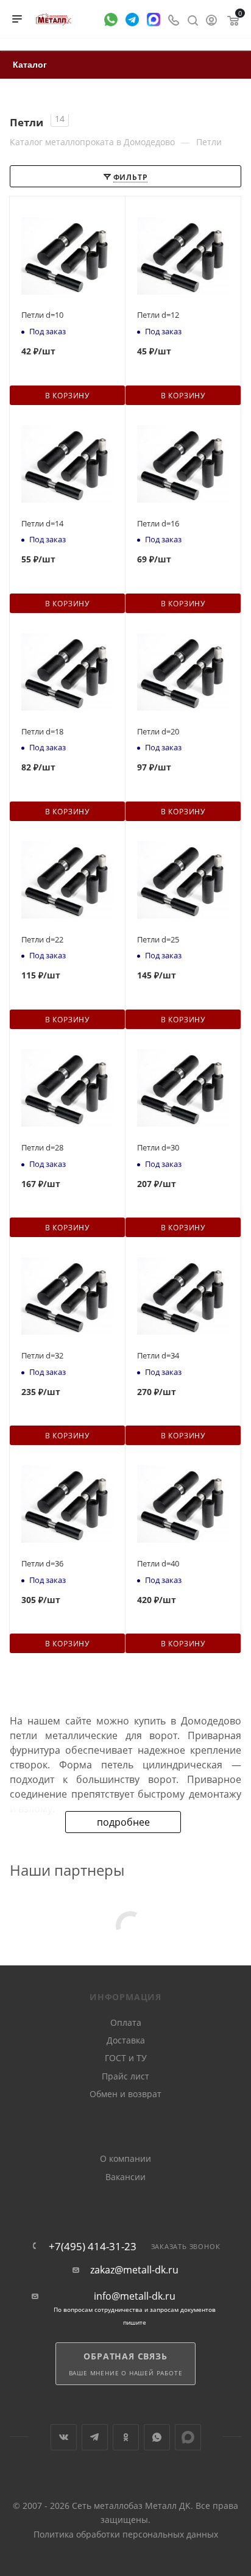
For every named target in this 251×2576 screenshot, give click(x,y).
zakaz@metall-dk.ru (134, 2270)
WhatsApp (157, 2437)
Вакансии (125, 2177)
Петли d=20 (158, 731)
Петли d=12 (158, 315)
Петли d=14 (42, 523)
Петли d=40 (158, 1563)
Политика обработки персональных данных (126, 2534)
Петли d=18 (42, 731)
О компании (125, 2158)
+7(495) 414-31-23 (93, 2246)
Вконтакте (64, 2437)
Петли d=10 (42, 315)
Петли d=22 (42, 939)
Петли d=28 (42, 1147)
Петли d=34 (158, 1355)
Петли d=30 (158, 1147)
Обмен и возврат (125, 2094)
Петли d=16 (158, 523)
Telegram (95, 2437)
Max (188, 2437)
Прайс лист (125, 2076)
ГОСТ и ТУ (126, 2058)
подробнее (123, 1822)
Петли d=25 (158, 939)
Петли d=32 (42, 1355)
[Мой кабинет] (211, 19)
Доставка (126, 2040)
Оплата (126, 2022)
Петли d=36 (42, 1563)
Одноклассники (126, 2437)
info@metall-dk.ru (135, 2296)
